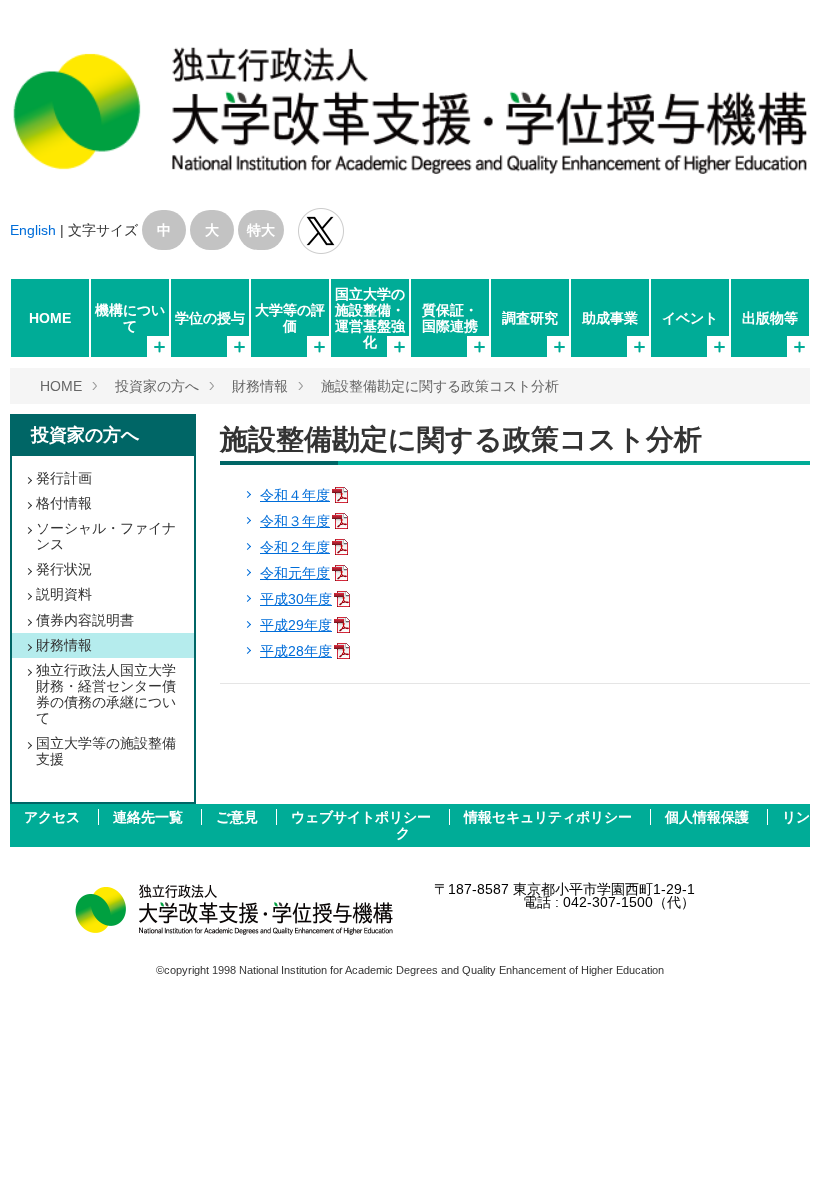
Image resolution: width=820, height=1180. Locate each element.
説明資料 (64, 594)
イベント (690, 318)
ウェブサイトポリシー (363, 817)
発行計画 (64, 478)
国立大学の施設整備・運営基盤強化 (370, 318)
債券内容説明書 (85, 620)
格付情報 (64, 503)
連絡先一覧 (150, 817)
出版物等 (770, 318)
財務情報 (260, 386)
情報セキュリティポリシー (550, 817)
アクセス (54, 817)
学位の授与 (210, 318)
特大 (261, 230)
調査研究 (530, 318)
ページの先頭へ (778, 1138)
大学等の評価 (290, 318)
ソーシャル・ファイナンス (106, 536)
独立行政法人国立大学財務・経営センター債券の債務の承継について (106, 694)
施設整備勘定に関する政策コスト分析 (440, 386)
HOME (50, 318)
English (33, 230)
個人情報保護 (709, 817)
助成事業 (610, 318)
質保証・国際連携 (450, 318)
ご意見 (239, 817)
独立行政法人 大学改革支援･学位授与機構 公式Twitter (321, 231)
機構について (130, 318)
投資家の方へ (157, 386)
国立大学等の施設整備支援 (106, 751)
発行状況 (64, 569)
